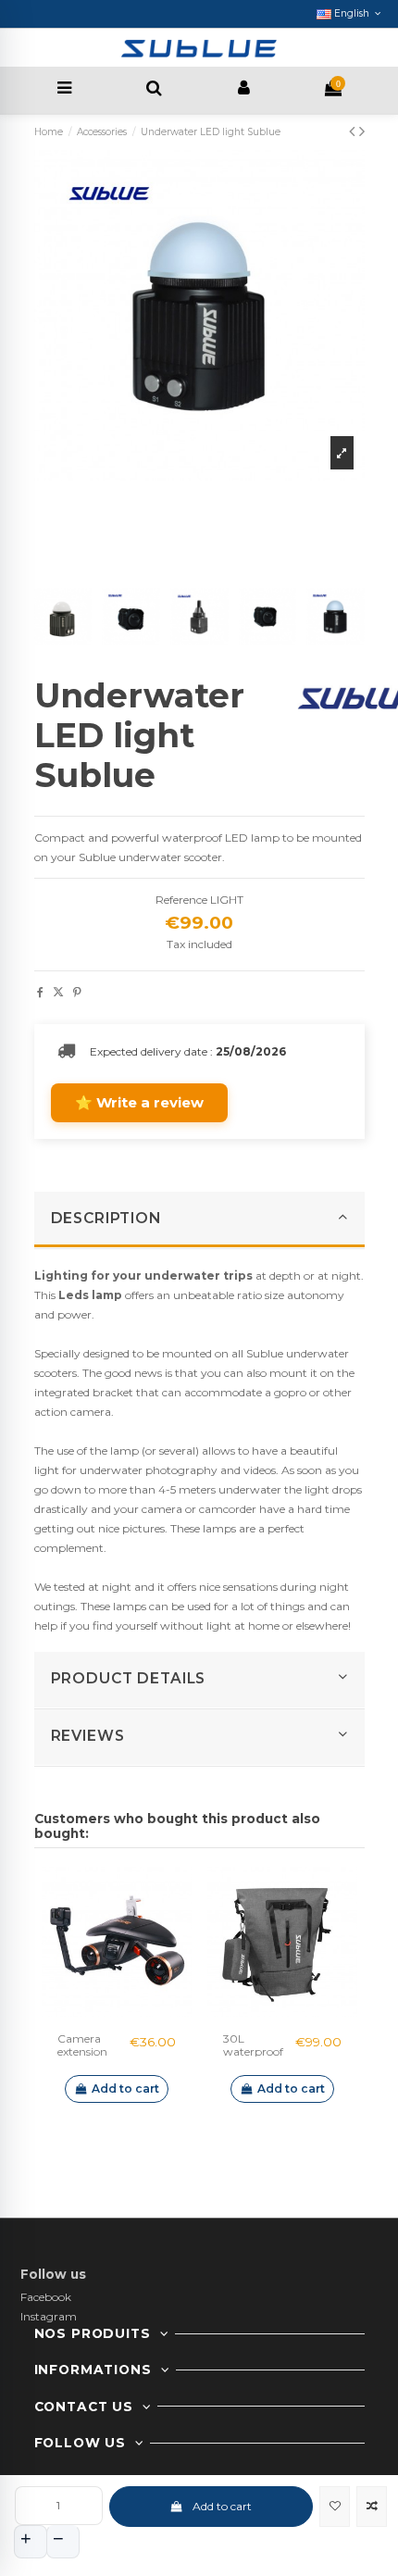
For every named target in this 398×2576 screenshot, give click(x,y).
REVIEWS (88, 1736)
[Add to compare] (372, 2507)
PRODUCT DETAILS (129, 1678)
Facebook (46, 2297)
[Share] (40, 992)
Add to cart (222, 2506)
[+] (31, 2542)
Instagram (49, 2316)
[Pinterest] (77, 992)
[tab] (199, 1220)
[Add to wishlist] (335, 2507)
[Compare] (117, 2011)
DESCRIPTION (106, 1218)
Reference (181, 900)
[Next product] (362, 131)
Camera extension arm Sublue (89, 2052)
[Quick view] (139, 2011)
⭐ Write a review (139, 1102)
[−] (63, 2542)
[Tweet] (58, 992)
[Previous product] (354, 131)
